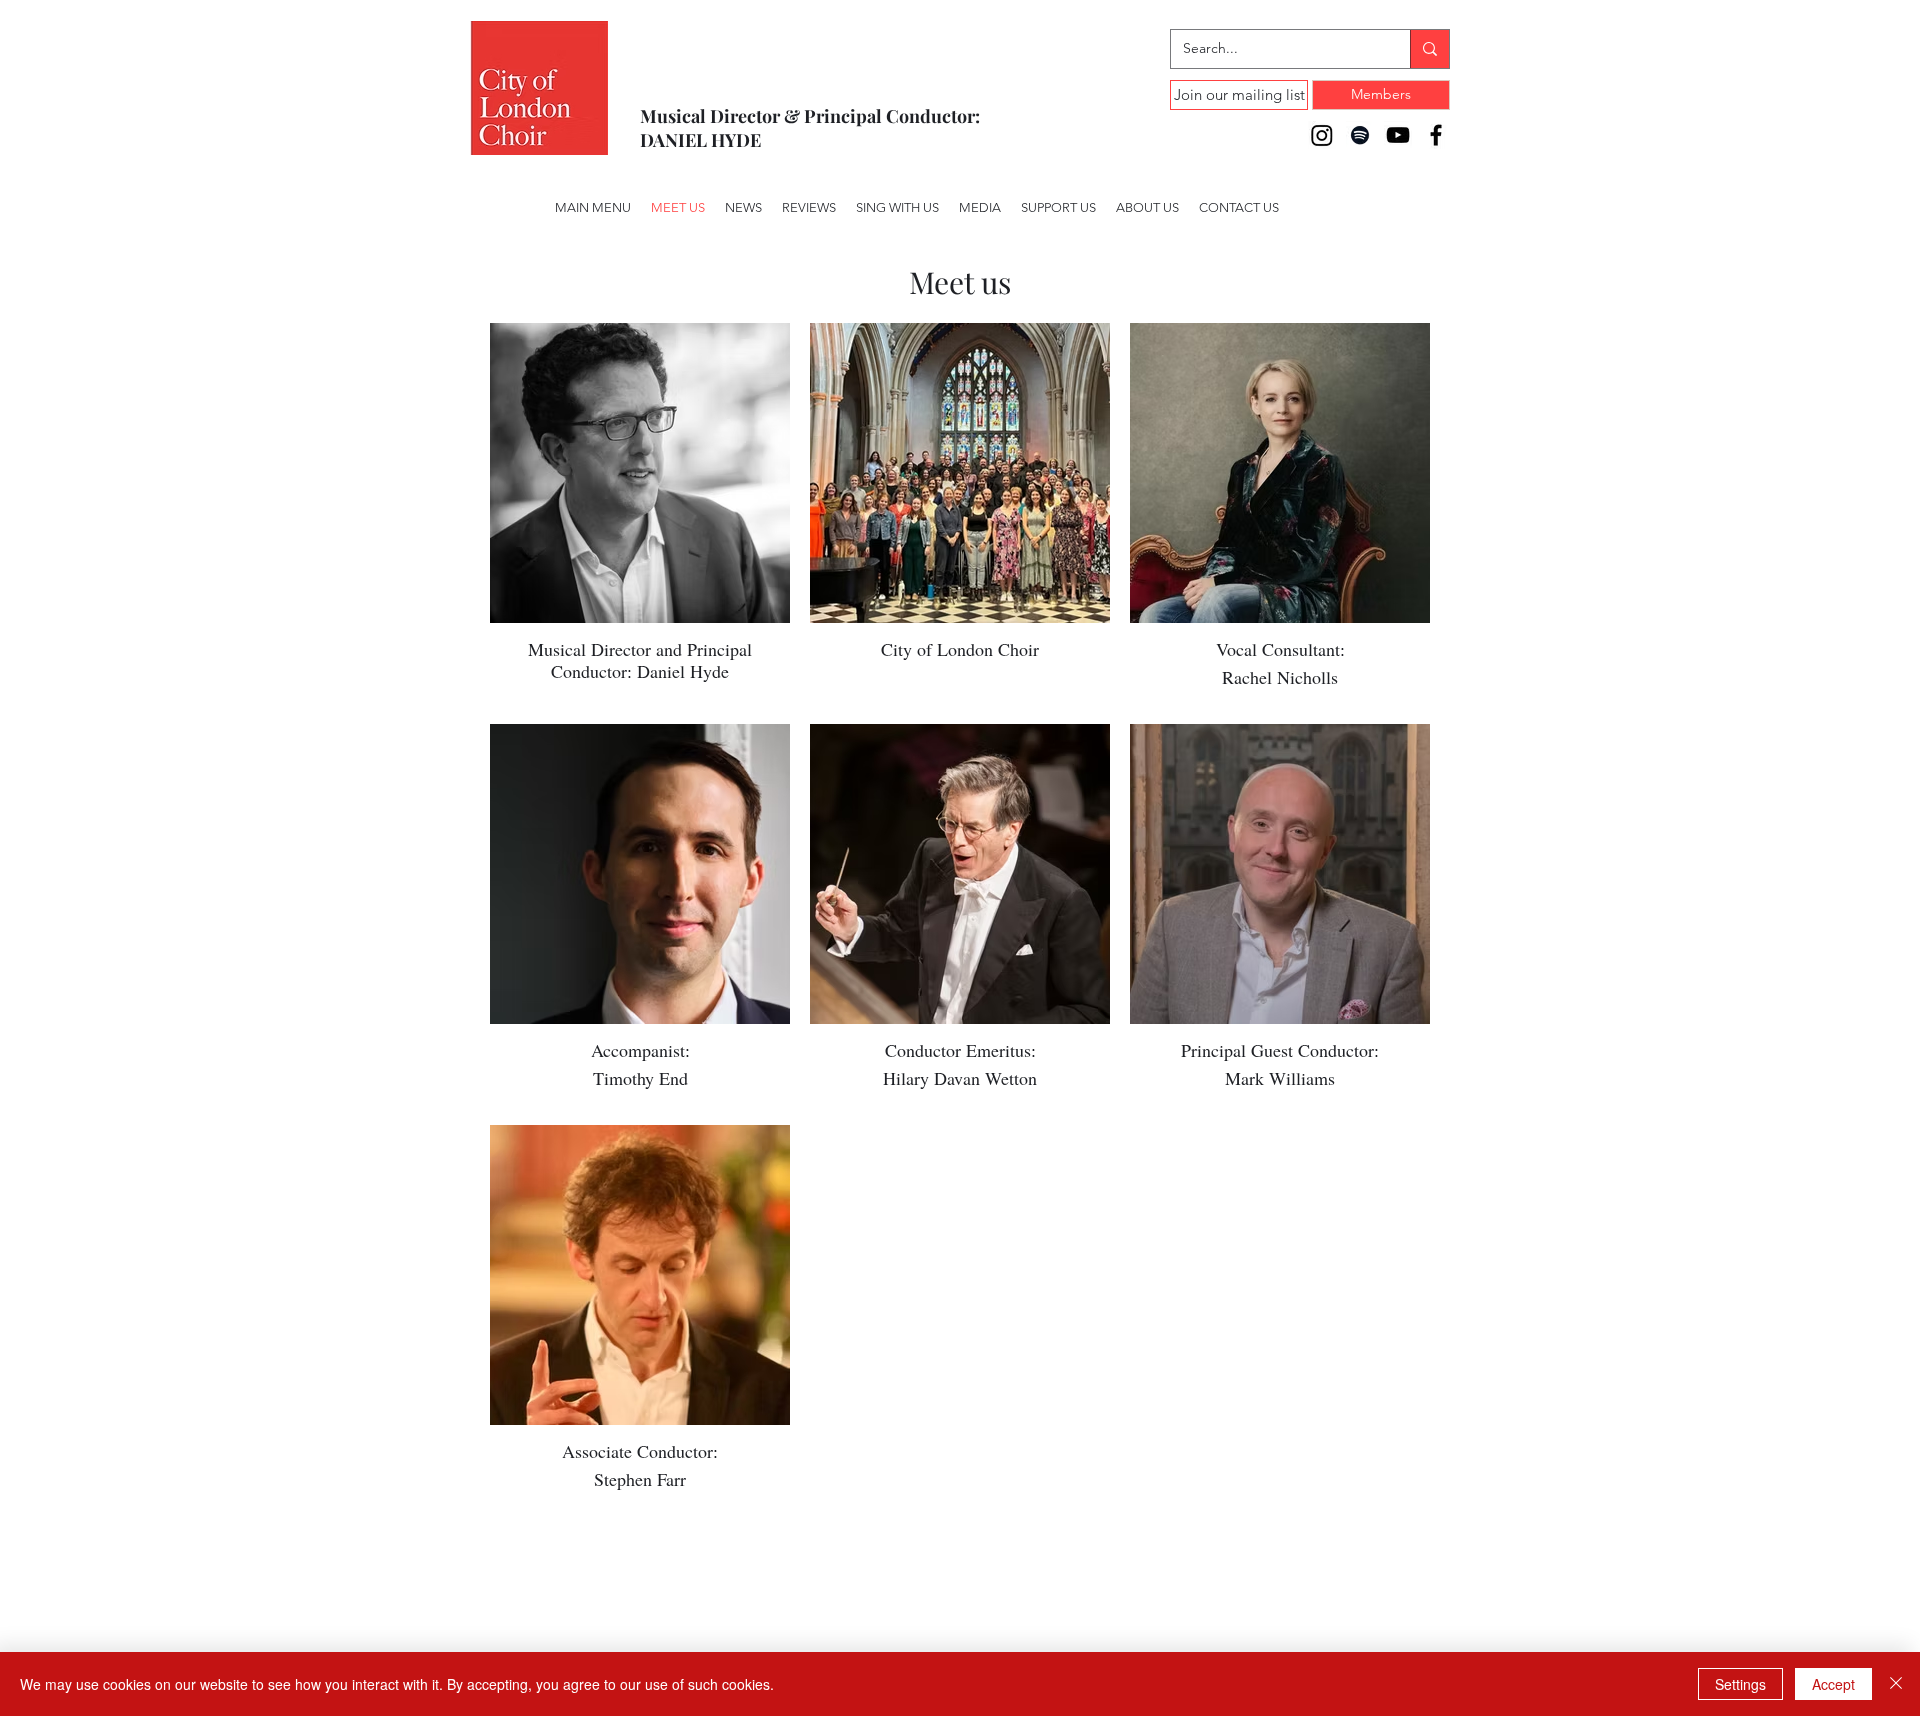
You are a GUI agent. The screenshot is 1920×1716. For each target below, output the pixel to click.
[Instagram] (1322, 135)
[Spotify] (1360, 135)
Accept (1833, 1684)
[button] (897, 208)
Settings (1740, 1684)
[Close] (1896, 1684)
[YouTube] (1398, 135)
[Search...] (1429, 49)
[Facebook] (1436, 135)
